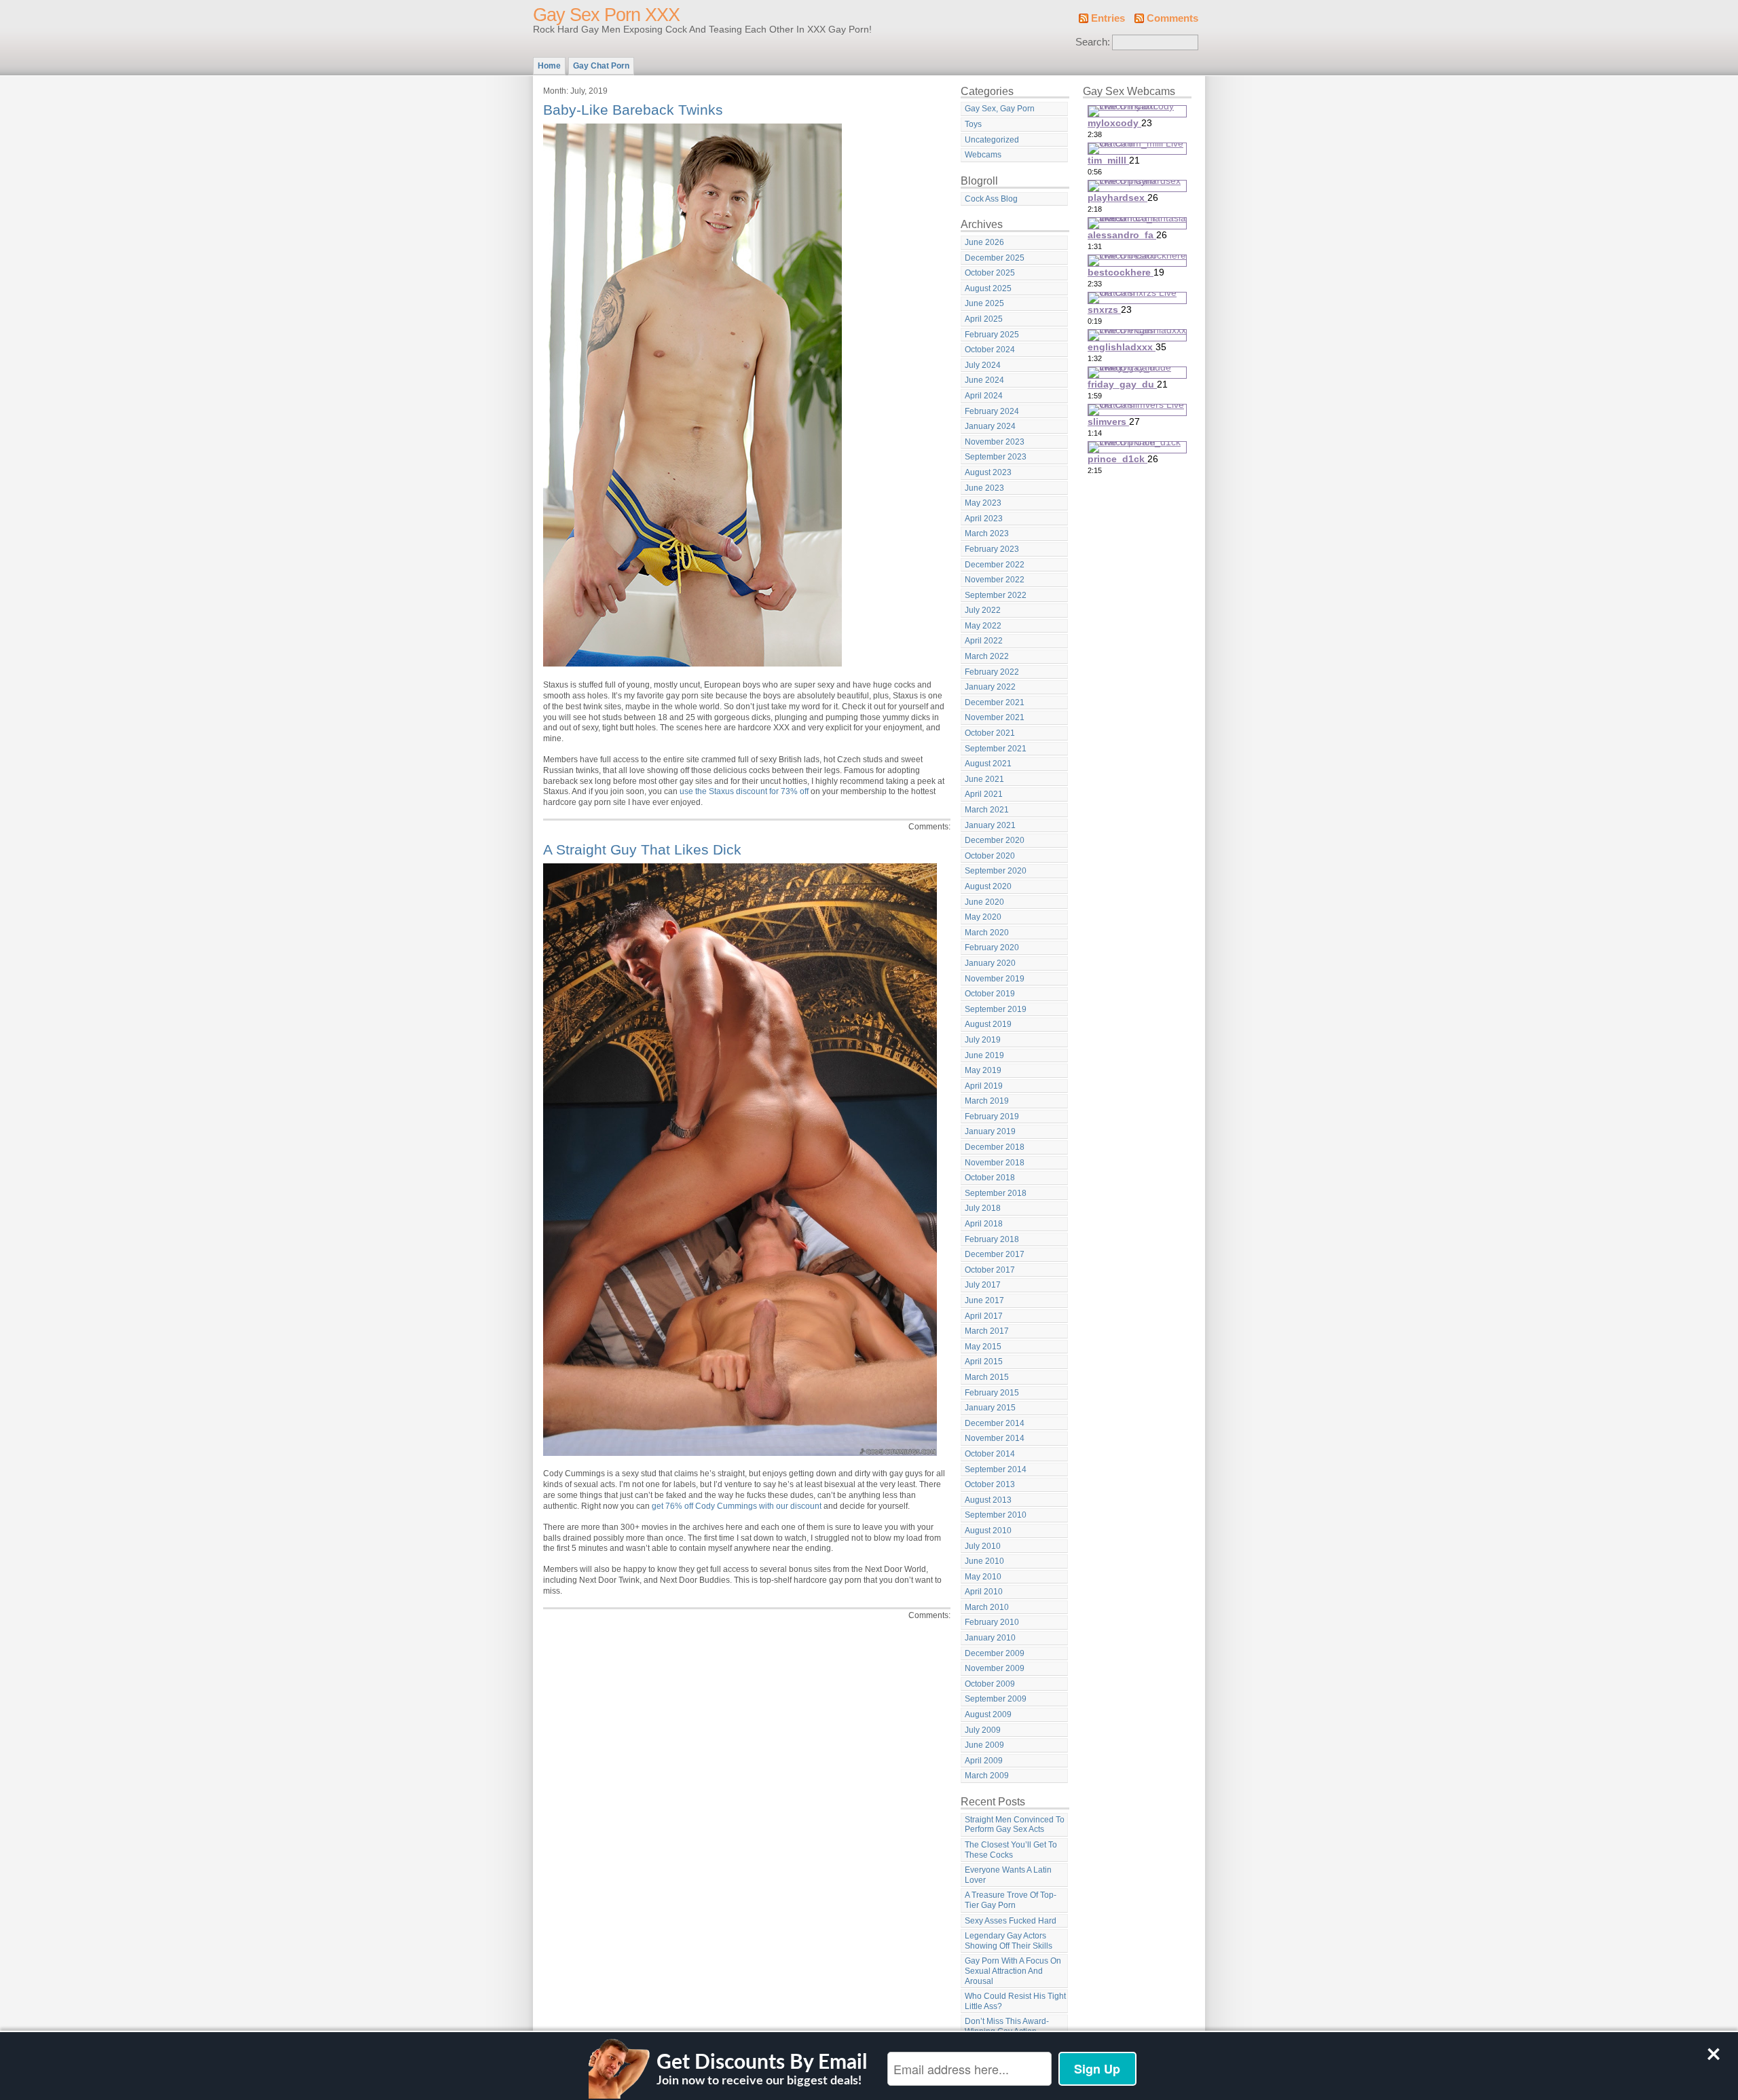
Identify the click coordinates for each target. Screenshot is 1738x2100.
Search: (1093, 42)
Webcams (983, 155)
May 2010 (983, 1577)
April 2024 (984, 396)
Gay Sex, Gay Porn (1000, 109)
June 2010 (984, 1561)
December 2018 (995, 1147)
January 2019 (990, 1131)
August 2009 (988, 1714)
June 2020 (984, 902)
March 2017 (987, 1331)
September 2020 (996, 871)
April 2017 (984, 1316)
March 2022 (987, 656)
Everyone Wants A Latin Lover (1008, 1875)
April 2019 (984, 1086)
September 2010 (996, 1515)
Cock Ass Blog (991, 199)
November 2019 (995, 979)
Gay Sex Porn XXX (606, 15)
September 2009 (996, 1699)
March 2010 (987, 1607)
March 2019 (987, 1101)
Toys (973, 124)
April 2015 (984, 1362)
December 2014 (995, 1423)
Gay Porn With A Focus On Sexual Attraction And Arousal (1013, 1971)
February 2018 (992, 1239)
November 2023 (995, 442)
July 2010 (983, 1546)
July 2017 (983, 1285)
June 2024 (984, 380)
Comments (1172, 18)
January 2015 (990, 1408)
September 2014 (996, 1469)
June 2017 (984, 1300)
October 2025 (990, 273)
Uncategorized (992, 140)
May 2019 (983, 1070)
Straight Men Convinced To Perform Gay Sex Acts (1015, 1825)
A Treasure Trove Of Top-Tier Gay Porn (1011, 1900)
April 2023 (984, 519)
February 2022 (992, 672)
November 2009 (995, 1668)
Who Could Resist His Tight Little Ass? (1015, 2001)
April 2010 (984, 1592)
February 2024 (992, 411)
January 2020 (990, 963)
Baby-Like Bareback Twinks (633, 110)
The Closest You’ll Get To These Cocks (1011, 1850)
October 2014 (990, 1454)
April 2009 (984, 1761)
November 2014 (995, 1438)
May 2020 (983, 917)
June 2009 (984, 1745)
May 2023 (983, 503)
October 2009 (990, 1684)
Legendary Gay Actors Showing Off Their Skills (1009, 1941)
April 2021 (984, 794)
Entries (1108, 18)
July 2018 (983, 1208)
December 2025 (995, 258)
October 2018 (990, 1178)
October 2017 (990, 1270)
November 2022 (995, 580)
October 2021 (990, 733)
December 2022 (995, 565)
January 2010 (990, 1638)
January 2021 (990, 825)
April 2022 (984, 641)
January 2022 (990, 687)
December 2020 (995, 840)
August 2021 (988, 764)
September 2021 (996, 749)
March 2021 (987, 810)
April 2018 (984, 1224)
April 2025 (984, 319)
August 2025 (988, 288)
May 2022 (983, 626)
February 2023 (992, 549)
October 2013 (990, 1484)
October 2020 (990, 856)
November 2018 (995, 1163)
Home (549, 66)
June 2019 (984, 1055)
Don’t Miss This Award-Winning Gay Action (1007, 2026)
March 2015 (987, 1377)
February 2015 (992, 1393)
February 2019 (992, 1117)
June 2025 (984, 303)
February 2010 (992, 1622)
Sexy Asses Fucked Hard (1011, 1921)
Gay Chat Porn (601, 66)
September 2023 (996, 457)
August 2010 (988, 1531)
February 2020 (992, 948)
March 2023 (987, 533)
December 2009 (995, 1653)
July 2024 (983, 365)
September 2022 (996, 595)
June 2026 (984, 242)
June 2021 (984, 779)
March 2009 (987, 1776)
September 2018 (996, 1193)
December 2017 (995, 1254)
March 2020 (987, 933)
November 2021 (995, 717)
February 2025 (992, 335)
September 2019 (996, 1009)
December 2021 (995, 702)
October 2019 (990, 994)
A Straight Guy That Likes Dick (642, 849)
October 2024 (990, 350)
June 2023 (984, 488)
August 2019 (988, 1024)
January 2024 (990, 426)
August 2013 (988, 1500)
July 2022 (983, 610)
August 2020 (988, 886)
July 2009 (983, 1730)
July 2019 (983, 1040)
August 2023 (988, 472)
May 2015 (983, 1347)
